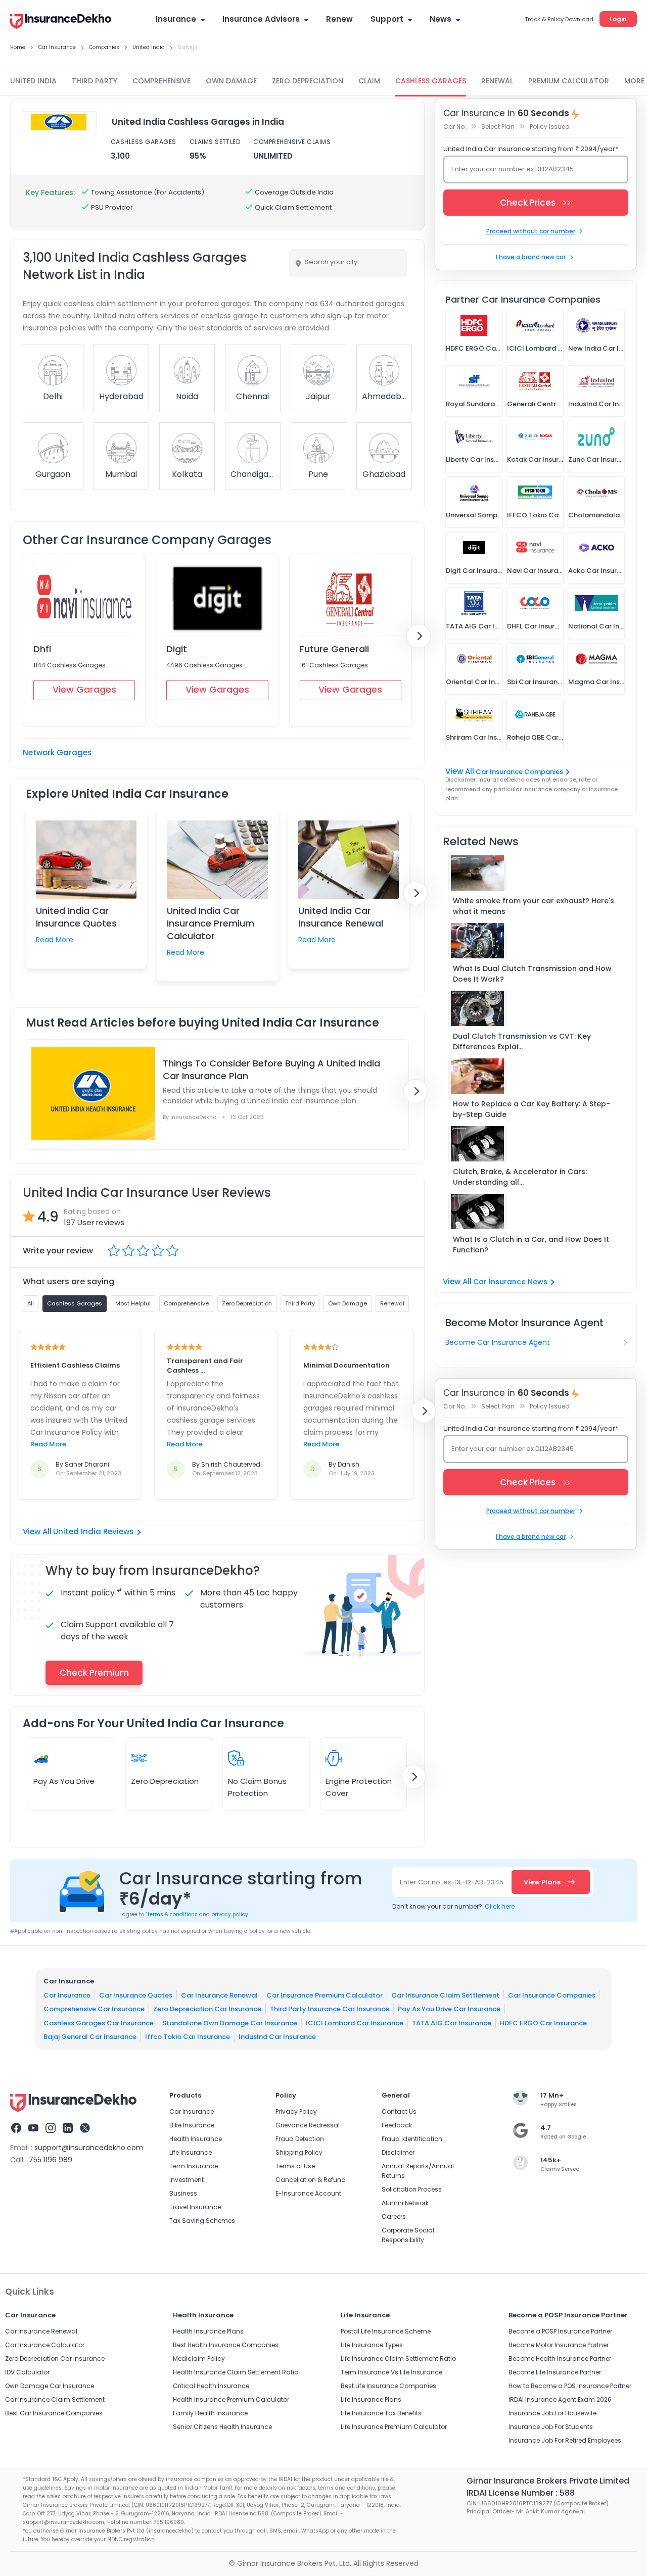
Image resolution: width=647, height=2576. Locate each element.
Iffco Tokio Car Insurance (188, 2037)
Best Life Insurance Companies (388, 2386)
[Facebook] (16, 2129)
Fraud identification (412, 2139)
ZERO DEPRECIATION (308, 81)
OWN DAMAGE (231, 81)
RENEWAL (497, 81)
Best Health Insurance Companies (226, 2345)
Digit (177, 649)
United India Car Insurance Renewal (341, 917)
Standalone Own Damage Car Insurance (230, 2023)
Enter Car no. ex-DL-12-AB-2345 (452, 1882)
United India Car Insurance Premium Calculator (211, 923)
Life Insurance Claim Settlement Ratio (398, 2359)
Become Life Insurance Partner (555, 2372)
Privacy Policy (296, 2111)
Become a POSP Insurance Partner (560, 2331)
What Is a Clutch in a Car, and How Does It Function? (531, 1245)
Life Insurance (191, 2152)
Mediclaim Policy (199, 2359)
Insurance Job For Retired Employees (565, 2440)
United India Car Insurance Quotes (76, 917)
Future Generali (334, 649)
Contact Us (399, 2111)
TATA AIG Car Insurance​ (452, 2023)
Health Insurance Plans (208, 2331)
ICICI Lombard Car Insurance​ (355, 2023)
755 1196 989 (51, 2160)
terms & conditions (172, 1914)
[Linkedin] (68, 2129)
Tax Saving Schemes (202, 2221)
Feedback (397, 2125)
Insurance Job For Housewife (552, 2413)
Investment (187, 2180)
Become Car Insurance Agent (498, 1342)
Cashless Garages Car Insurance (99, 2023)
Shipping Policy (299, 2152)
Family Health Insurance (210, 2413)
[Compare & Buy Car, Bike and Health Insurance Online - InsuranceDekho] (61, 22)
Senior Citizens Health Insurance (222, 2427)
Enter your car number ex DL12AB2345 (513, 169)
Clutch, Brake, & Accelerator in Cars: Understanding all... (520, 1177)
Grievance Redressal (308, 2125)
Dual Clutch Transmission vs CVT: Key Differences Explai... (522, 1041)
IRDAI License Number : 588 (521, 2493)
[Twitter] (85, 2129)
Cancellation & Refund (311, 2180)
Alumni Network (405, 2203)
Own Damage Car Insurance (50, 2386)
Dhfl (42, 649)
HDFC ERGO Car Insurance (543, 2023)
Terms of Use (295, 2166)
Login (618, 19)
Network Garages (57, 752)
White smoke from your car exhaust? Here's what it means (534, 906)
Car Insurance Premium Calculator (325, 1995)
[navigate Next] (419, 636)
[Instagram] (51, 2129)
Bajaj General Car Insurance (90, 2037)
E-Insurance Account (308, 2193)
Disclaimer (398, 2152)
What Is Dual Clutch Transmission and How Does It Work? (532, 974)
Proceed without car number (531, 231)
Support (387, 19)
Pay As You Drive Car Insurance (449, 2009)
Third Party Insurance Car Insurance (330, 2009)
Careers (394, 2217)
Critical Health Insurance (211, 2386)
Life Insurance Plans (371, 2399)
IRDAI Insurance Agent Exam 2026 (560, 2399)
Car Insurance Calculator (45, 2345)
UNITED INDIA (33, 81)
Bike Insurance (192, 2125)
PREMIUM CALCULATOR (569, 81)
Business (183, 2193)
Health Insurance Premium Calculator (231, 2399)
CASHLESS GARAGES (431, 81)
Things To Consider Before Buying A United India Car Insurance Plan (271, 1070)
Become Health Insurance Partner (560, 2359)
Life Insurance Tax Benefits (381, 2413)
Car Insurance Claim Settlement (445, 1995)
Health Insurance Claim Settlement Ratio (236, 2372)
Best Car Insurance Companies (54, 2413)
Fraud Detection (300, 2139)
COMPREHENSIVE (161, 81)
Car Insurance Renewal (219, 1995)
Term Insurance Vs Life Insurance (391, 2372)
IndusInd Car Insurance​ (277, 2037)
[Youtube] (33, 2129)
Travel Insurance (195, 2207)
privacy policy (230, 1914)
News (441, 19)
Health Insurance (196, 2139)
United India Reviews (94, 1532)
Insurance (176, 19)
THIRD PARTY (95, 81)
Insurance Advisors (261, 19)
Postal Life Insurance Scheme (386, 2331)
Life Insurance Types (372, 2345)
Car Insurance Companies (519, 772)
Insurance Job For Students (551, 2427)
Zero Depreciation (165, 1781)
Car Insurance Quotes (136, 1995)
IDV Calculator (27, 2372)
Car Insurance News (510, 1282)
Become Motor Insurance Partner (559, 2345)
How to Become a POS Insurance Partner (570, 2386)
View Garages (84, 689)
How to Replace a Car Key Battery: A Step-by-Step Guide (532, 1109)
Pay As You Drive (64, 1781)
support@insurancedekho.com (89, 2148)
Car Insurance (67, 1995)
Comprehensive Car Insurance (94, 2009)
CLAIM (369, 81)
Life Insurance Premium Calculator (394, 2427)
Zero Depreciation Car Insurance (207, 2009)
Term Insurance (194, 2166)
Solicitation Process (412, 2189)
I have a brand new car (531, 257)
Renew (339, 19)
